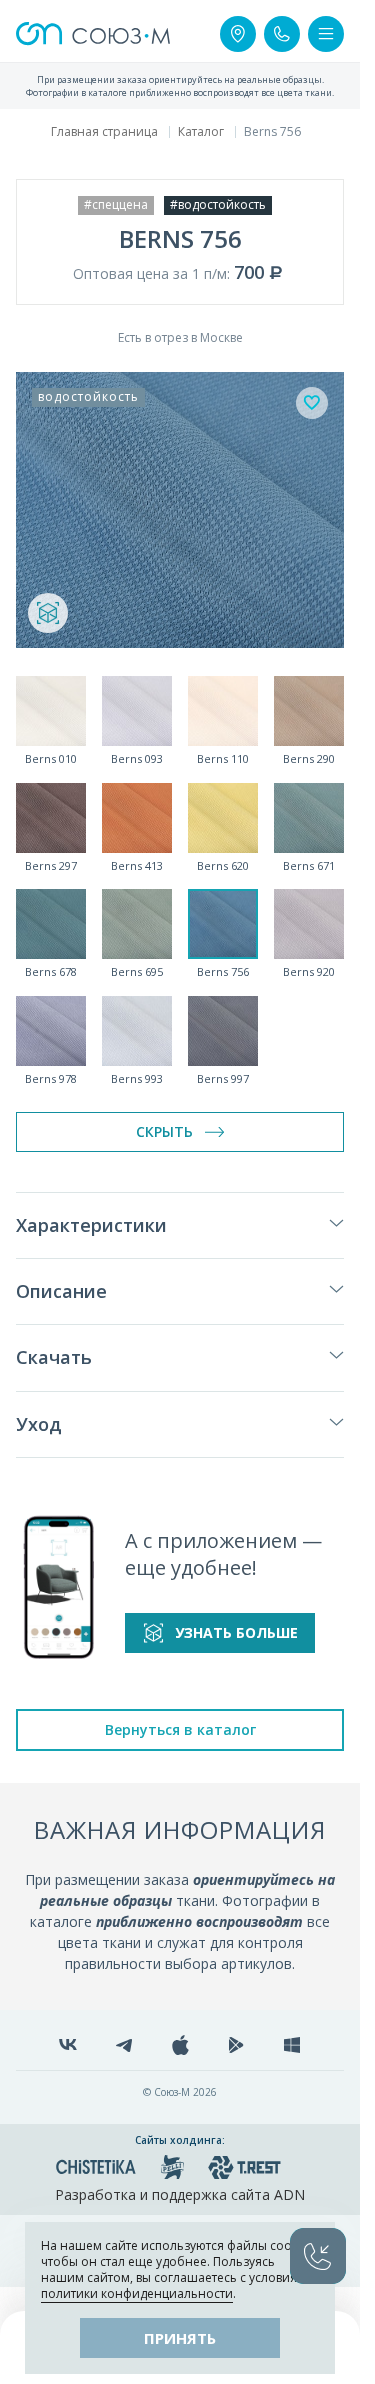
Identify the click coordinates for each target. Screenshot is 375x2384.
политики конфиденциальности (137, 2293)
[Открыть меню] (326, 34)
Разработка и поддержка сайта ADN (180, 2194)
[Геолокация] (238, 34)
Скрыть (164, 1131)
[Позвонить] (282, 34)
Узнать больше (236, 1632)
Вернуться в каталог (180, 1729)
